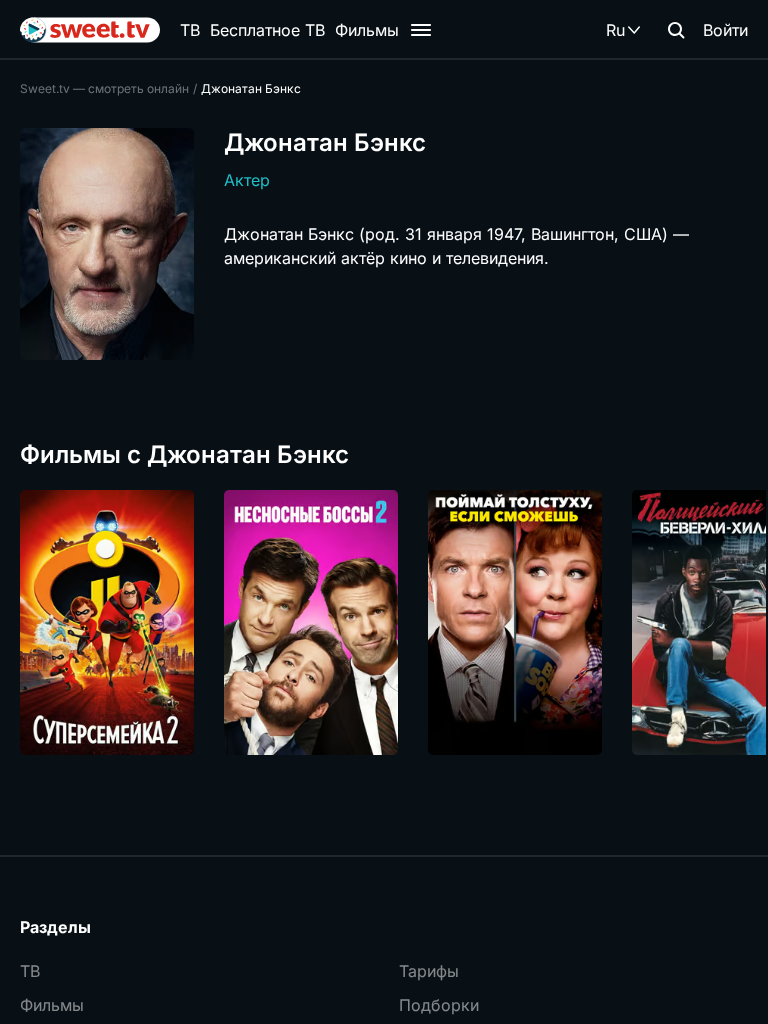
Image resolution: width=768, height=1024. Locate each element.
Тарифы (429, 971)
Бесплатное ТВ (267, 30)
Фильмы (367, 30)
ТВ (190, 30)
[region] (384, 622)
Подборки (439, 1005)
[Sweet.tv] (90, 30)
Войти (725, 30)
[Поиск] (676, 30)
